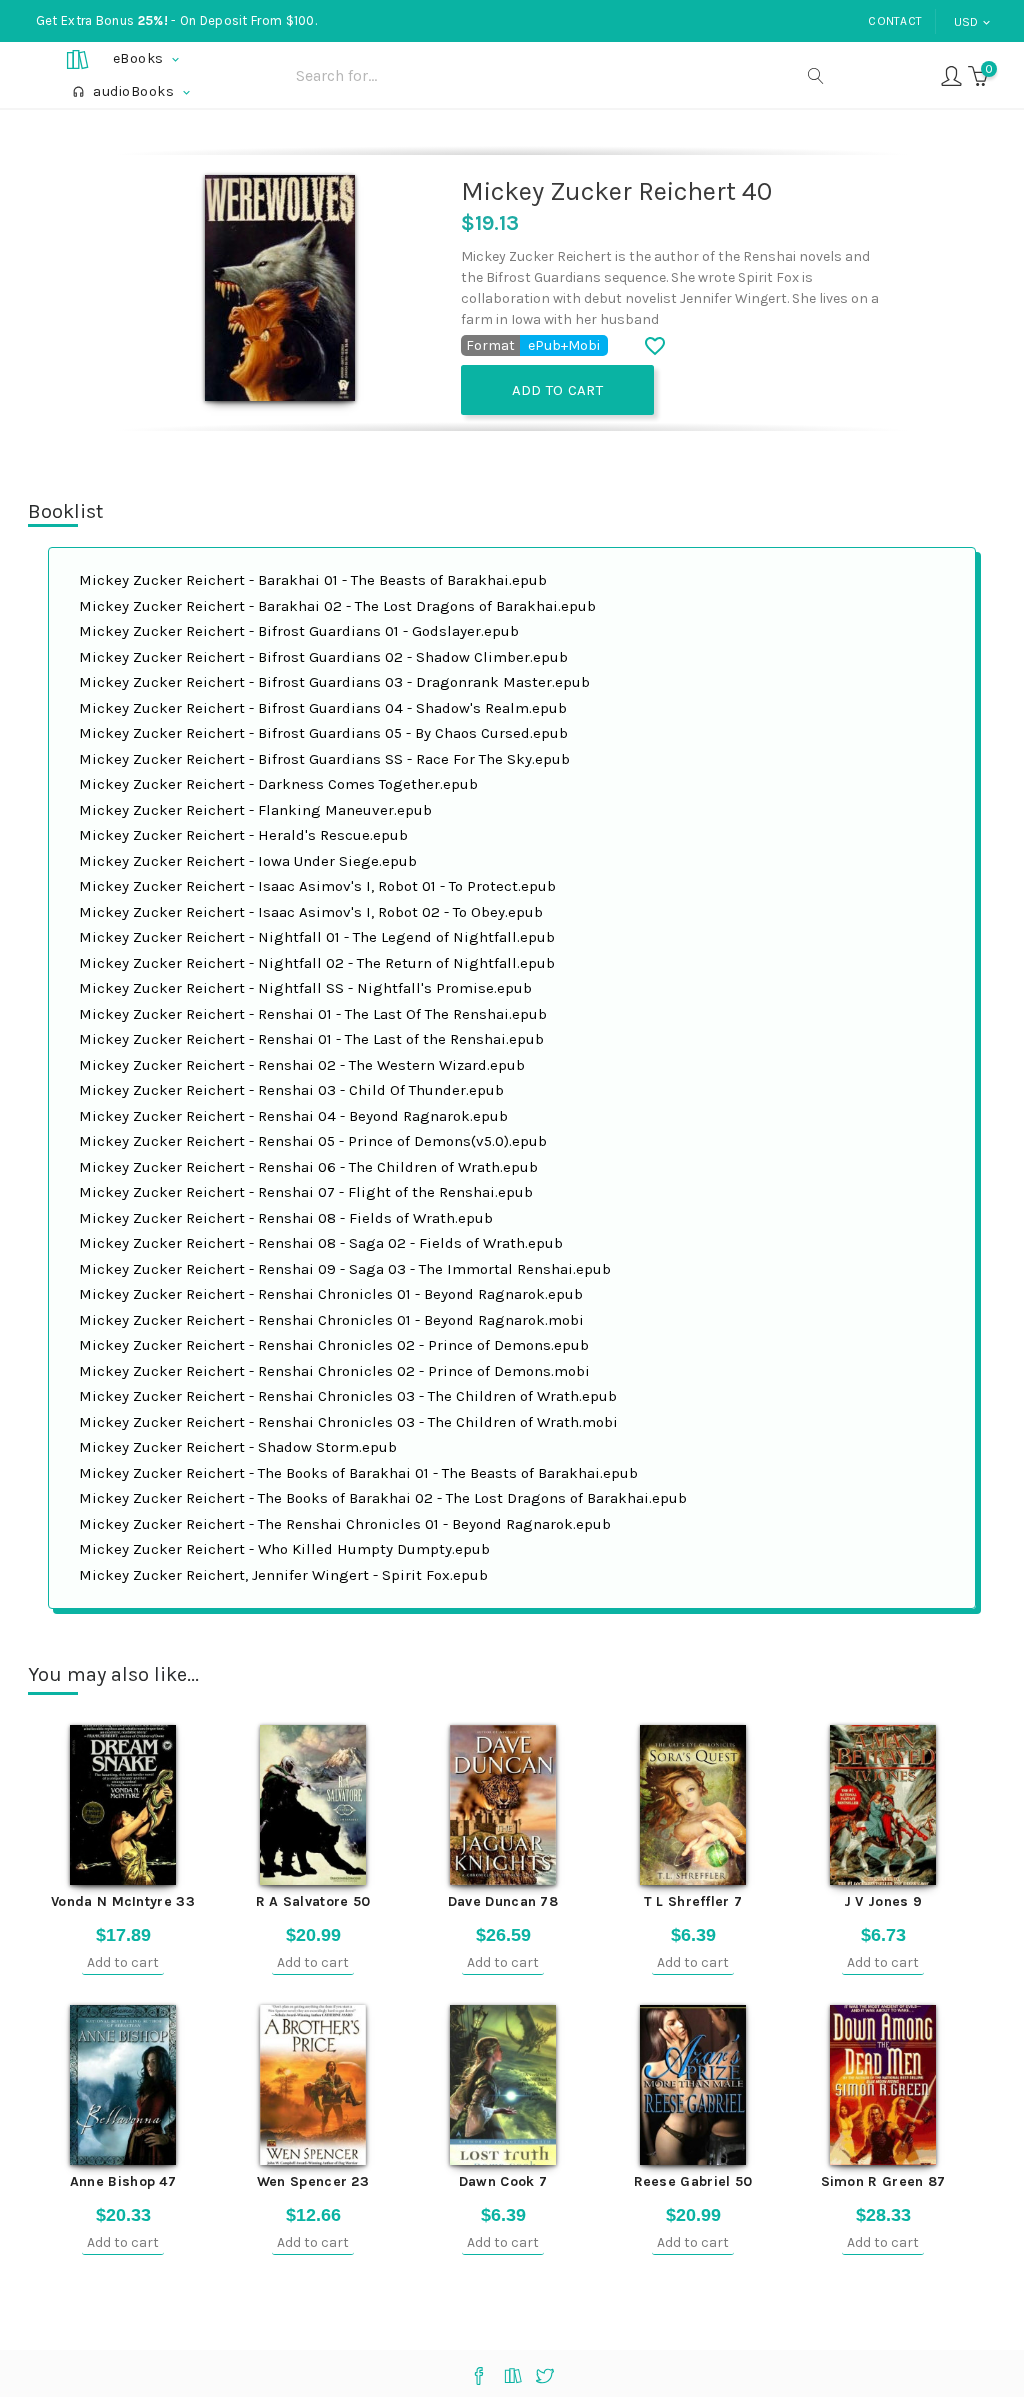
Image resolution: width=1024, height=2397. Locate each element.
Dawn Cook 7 (503, 2181)
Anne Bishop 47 (123, 2181)
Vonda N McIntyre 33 (123, 1901)
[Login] (951, 74)
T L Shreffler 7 (693, 1901)
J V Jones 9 (883, 1901)
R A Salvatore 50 (313, 1901)
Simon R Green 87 (883, 2181)
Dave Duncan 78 (503, 1901)
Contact (895, 21)
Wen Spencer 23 (313, 2181)
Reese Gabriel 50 (693, 2181)
